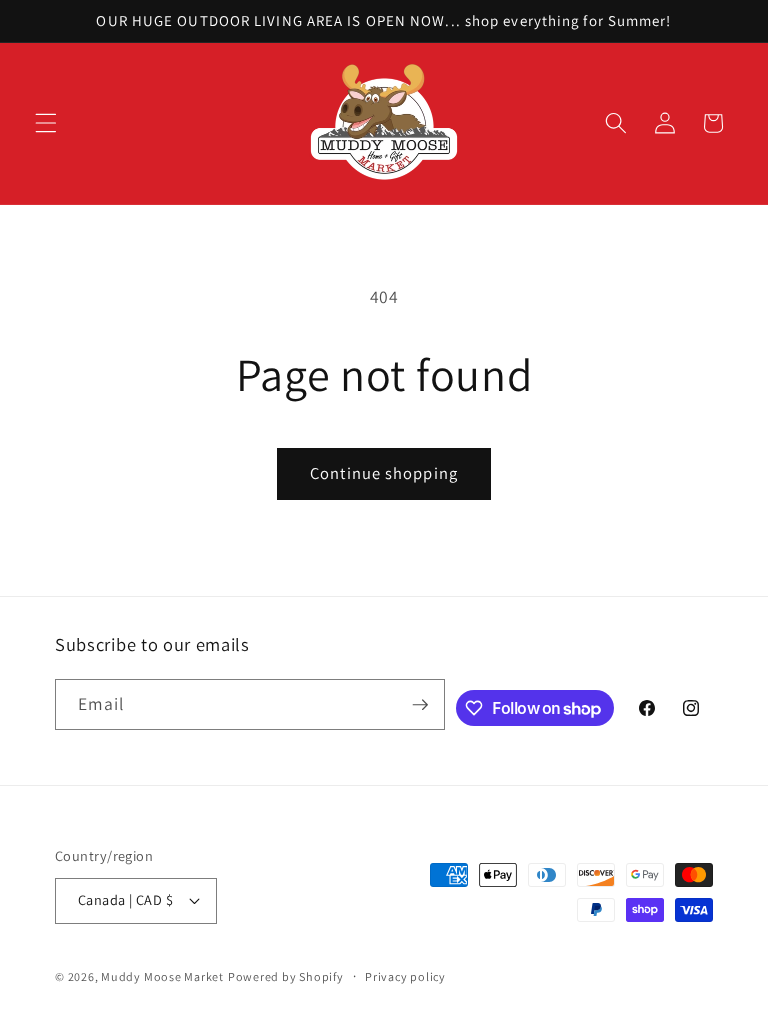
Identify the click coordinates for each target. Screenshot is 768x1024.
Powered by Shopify (286, 976)
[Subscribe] (420, 705)
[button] (46, 123)
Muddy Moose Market (162, 976)
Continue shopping (384, 473)
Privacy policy (405, 976)
